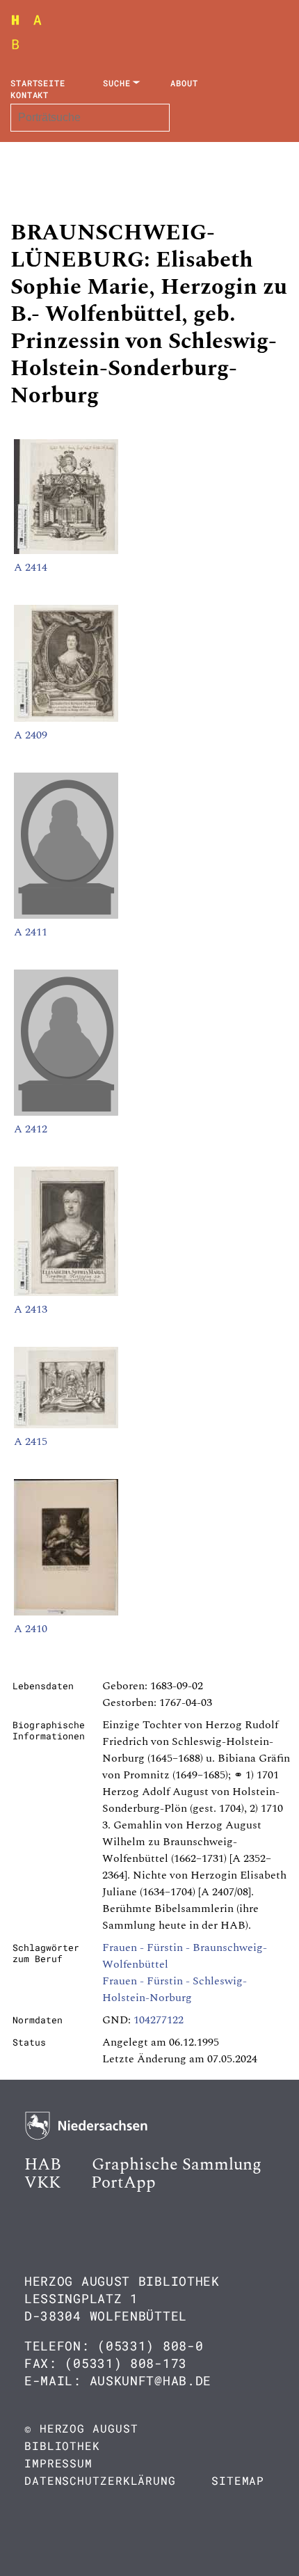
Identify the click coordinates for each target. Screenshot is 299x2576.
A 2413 (31, 1309)
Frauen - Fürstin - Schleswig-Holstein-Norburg (175, 1989)
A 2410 (31, 1629)
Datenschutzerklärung (100, 2480)
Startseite (38, 83)
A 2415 (31, 1441)
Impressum (58, 2463)
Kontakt (30, 95)
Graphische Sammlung (177, 2165)
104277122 (159, 2020)
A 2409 (31, 735)
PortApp (123, 2183)
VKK (42, 2183)
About (184, 83)
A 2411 (31, 932)
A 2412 (31, 1129)
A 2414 (31, 567)
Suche (117, 83)
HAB (43, 2165)
